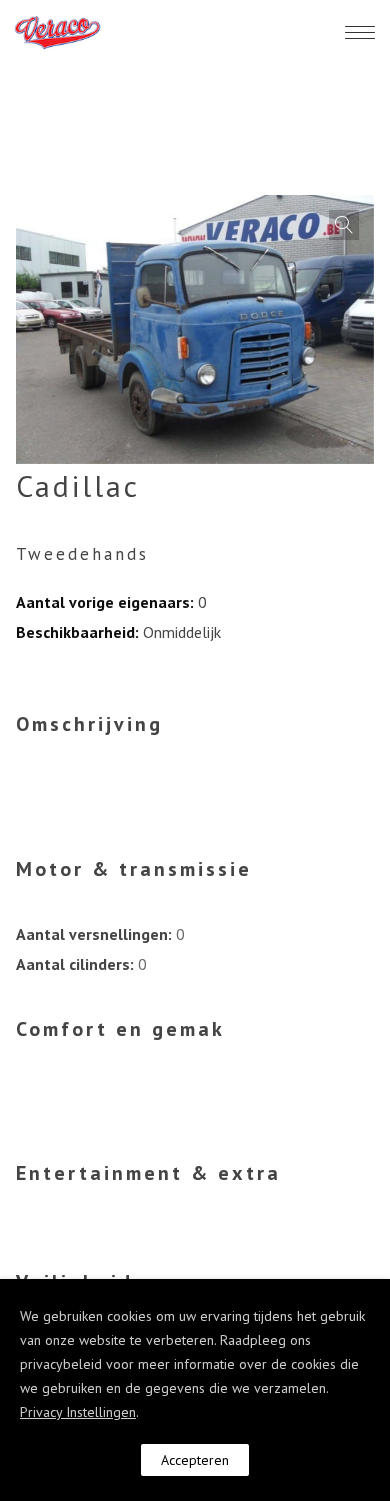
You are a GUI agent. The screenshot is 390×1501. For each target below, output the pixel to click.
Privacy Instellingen (78, 1412)
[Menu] (360, 32)
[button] (344, 225)
